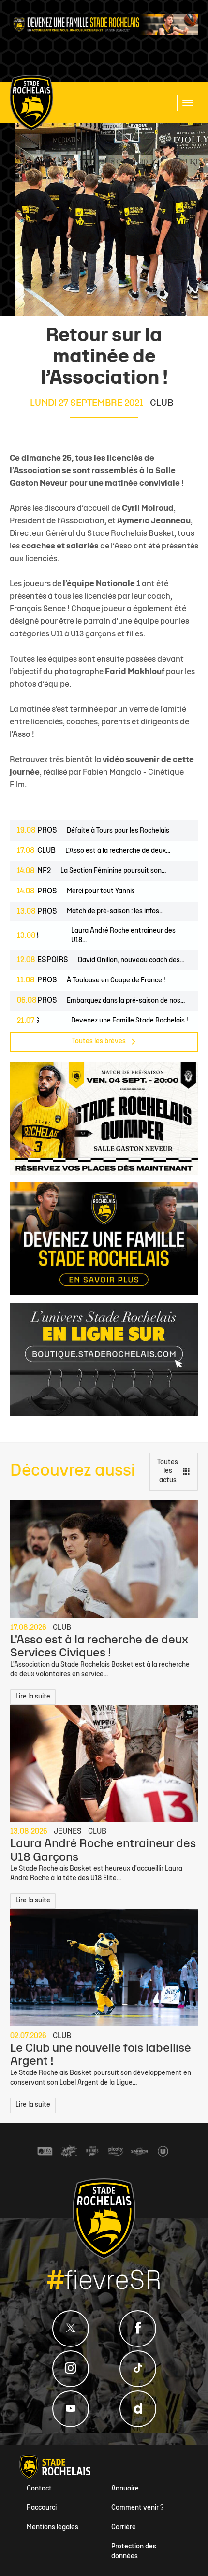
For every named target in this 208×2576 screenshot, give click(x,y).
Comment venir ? (138, 2508)
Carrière (124, 2527)
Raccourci (42, 2508)
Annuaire (125, 2489)
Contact (39, 2489)
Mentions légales (52, 2527)
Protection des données (134, 2552)
